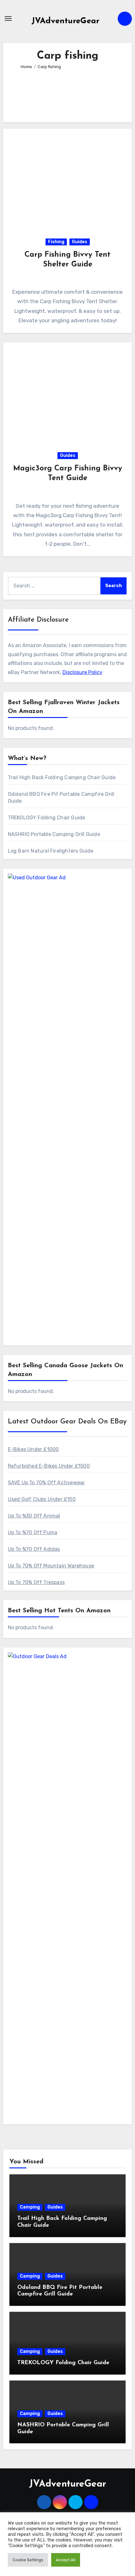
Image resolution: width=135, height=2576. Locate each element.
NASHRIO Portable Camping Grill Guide (54, 834)
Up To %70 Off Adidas (34, 1549)
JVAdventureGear (65, 21)
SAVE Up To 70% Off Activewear (46, 1483)
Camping (30, 2207)
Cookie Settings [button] (28, 2560)
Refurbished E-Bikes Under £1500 (49, 1466)
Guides (80, 242)
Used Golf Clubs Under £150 (42, 1499)
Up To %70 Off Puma (33, 1532)
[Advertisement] (68, 93)
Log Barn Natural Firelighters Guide (51, 851)
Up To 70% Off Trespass (36, 1582)
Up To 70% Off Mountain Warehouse (51, 1566)
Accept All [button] (66, 2560)
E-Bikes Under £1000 (33, 1449)
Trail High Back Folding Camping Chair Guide (62, 777)
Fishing (56, 242)
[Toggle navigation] (8, 19)
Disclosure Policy (82, 672)
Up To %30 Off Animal (34, 1516)
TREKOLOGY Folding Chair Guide (47, 818)
